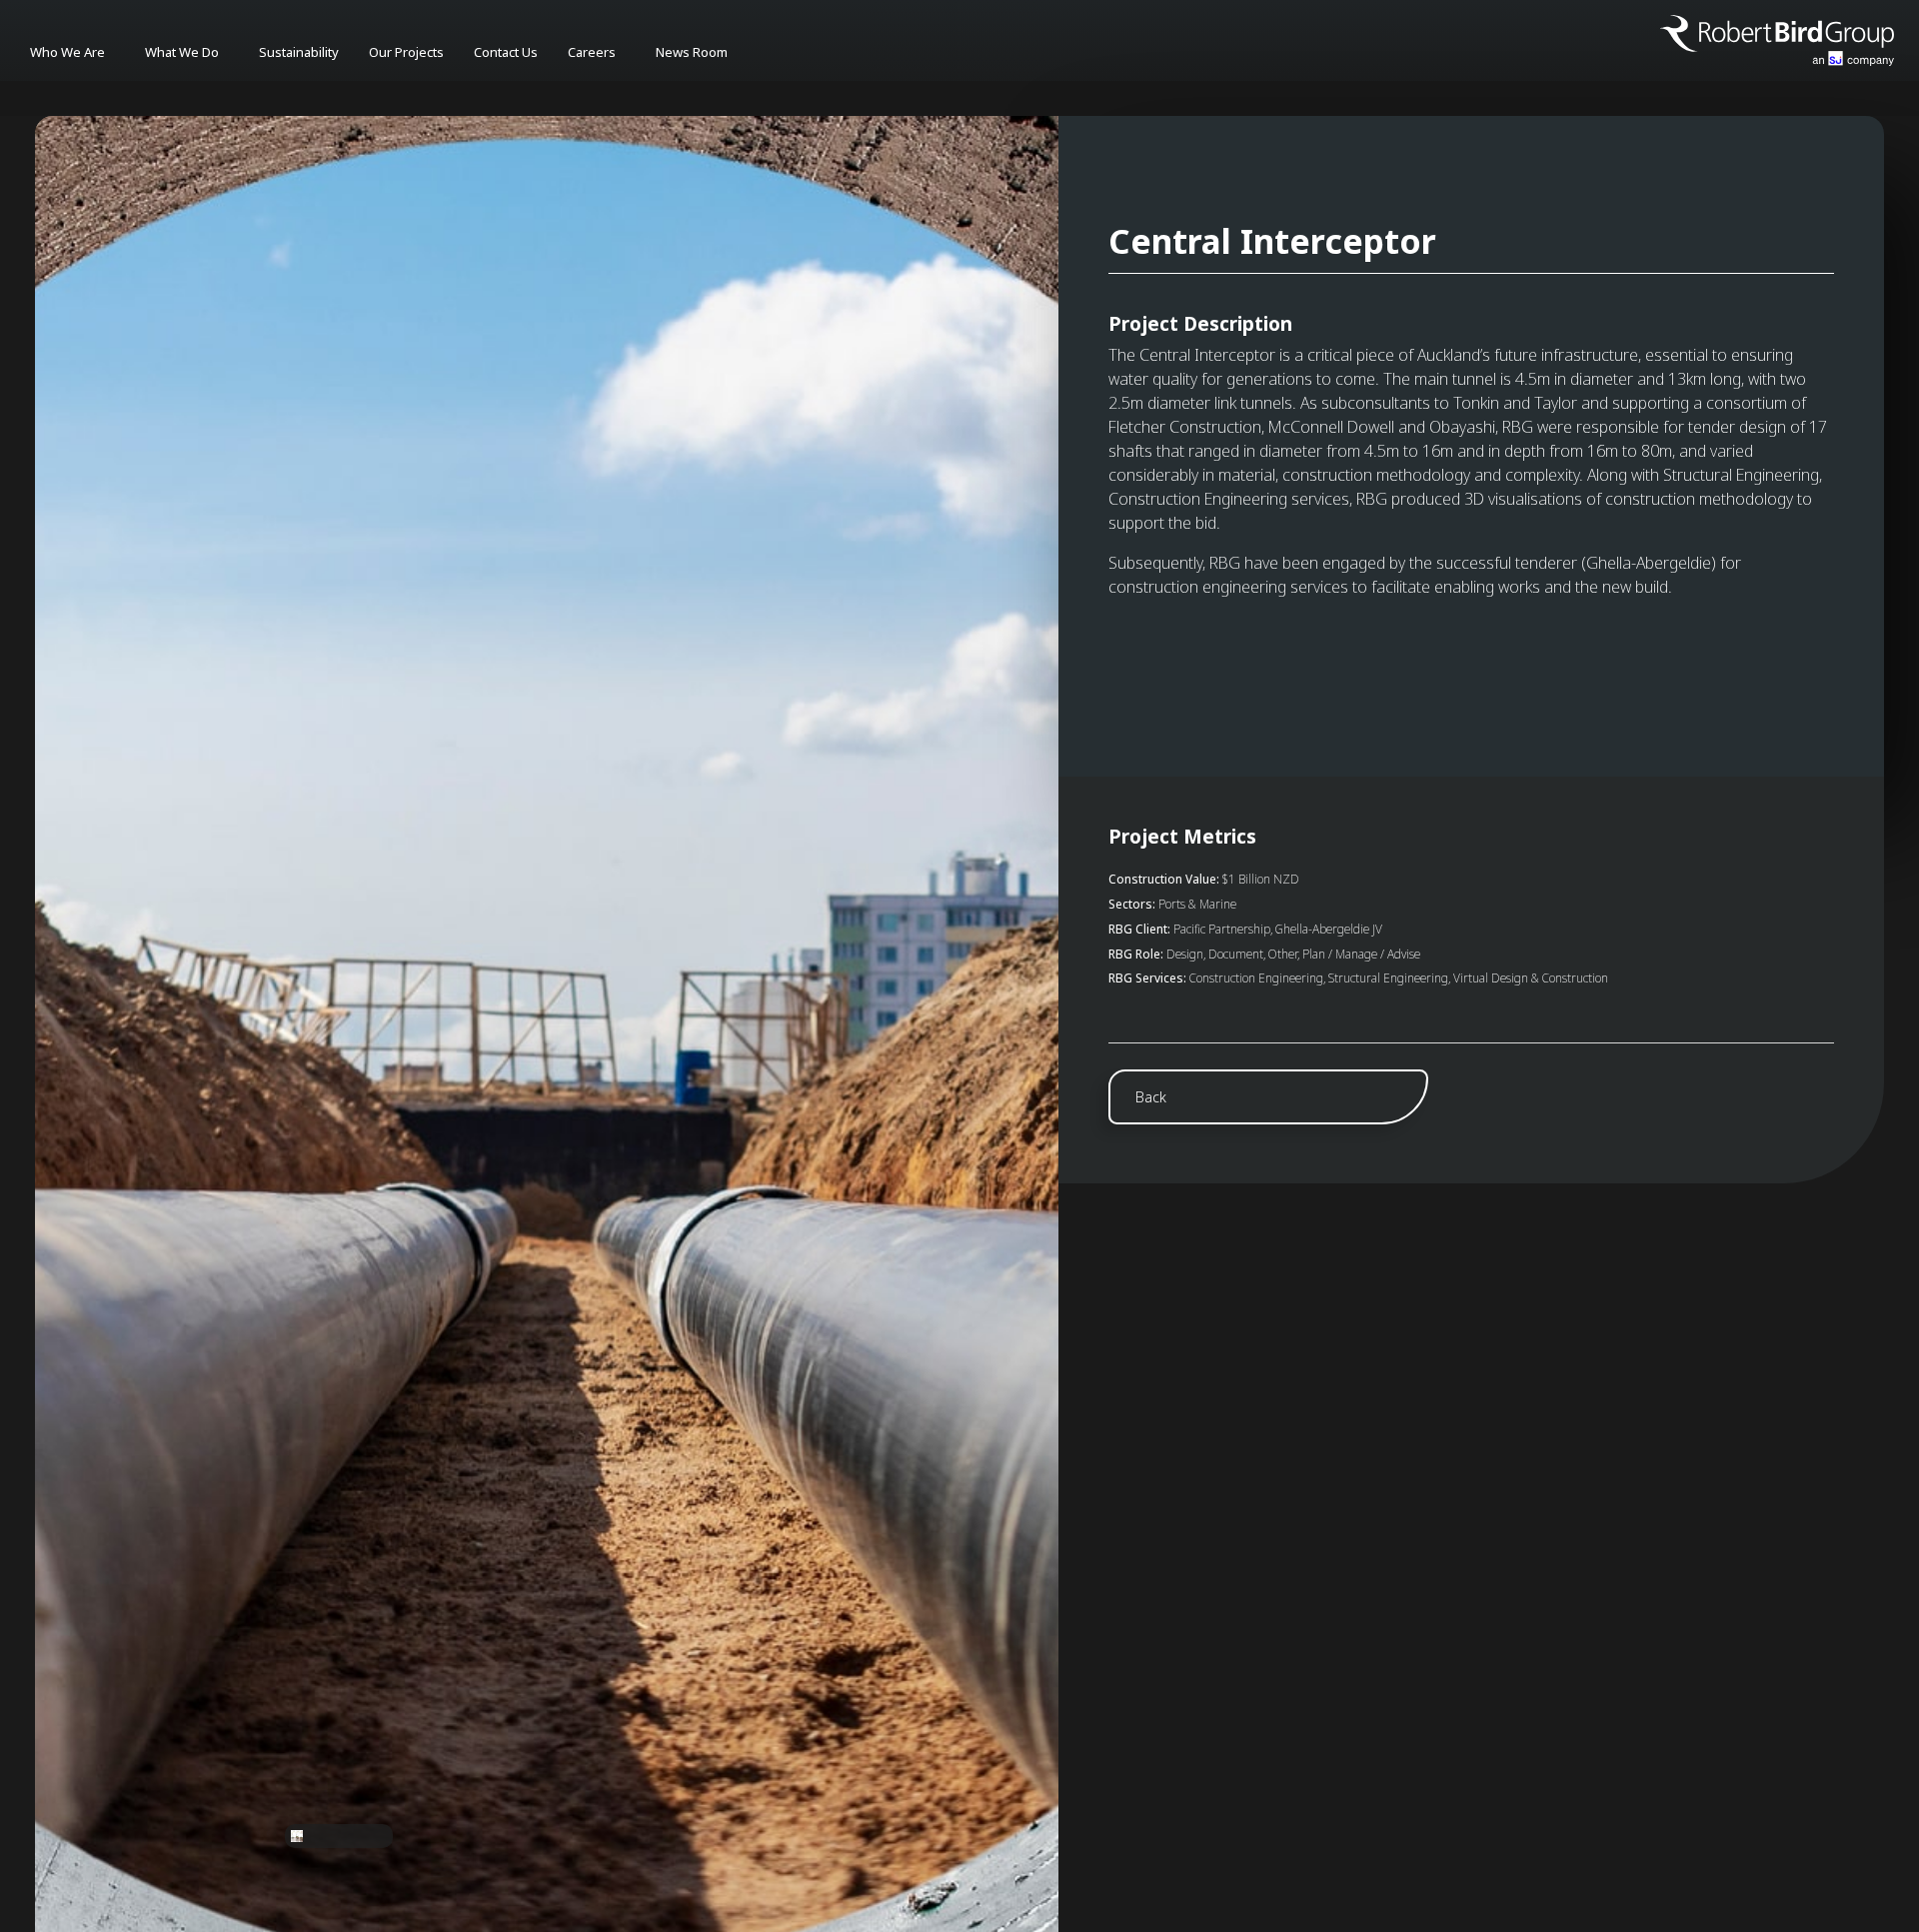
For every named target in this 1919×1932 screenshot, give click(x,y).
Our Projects (406, 52)
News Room (692, 52)
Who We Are (67, 52)
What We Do (182, 52)
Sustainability (299, 52)
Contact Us (506, 52)
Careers (592, 52)
